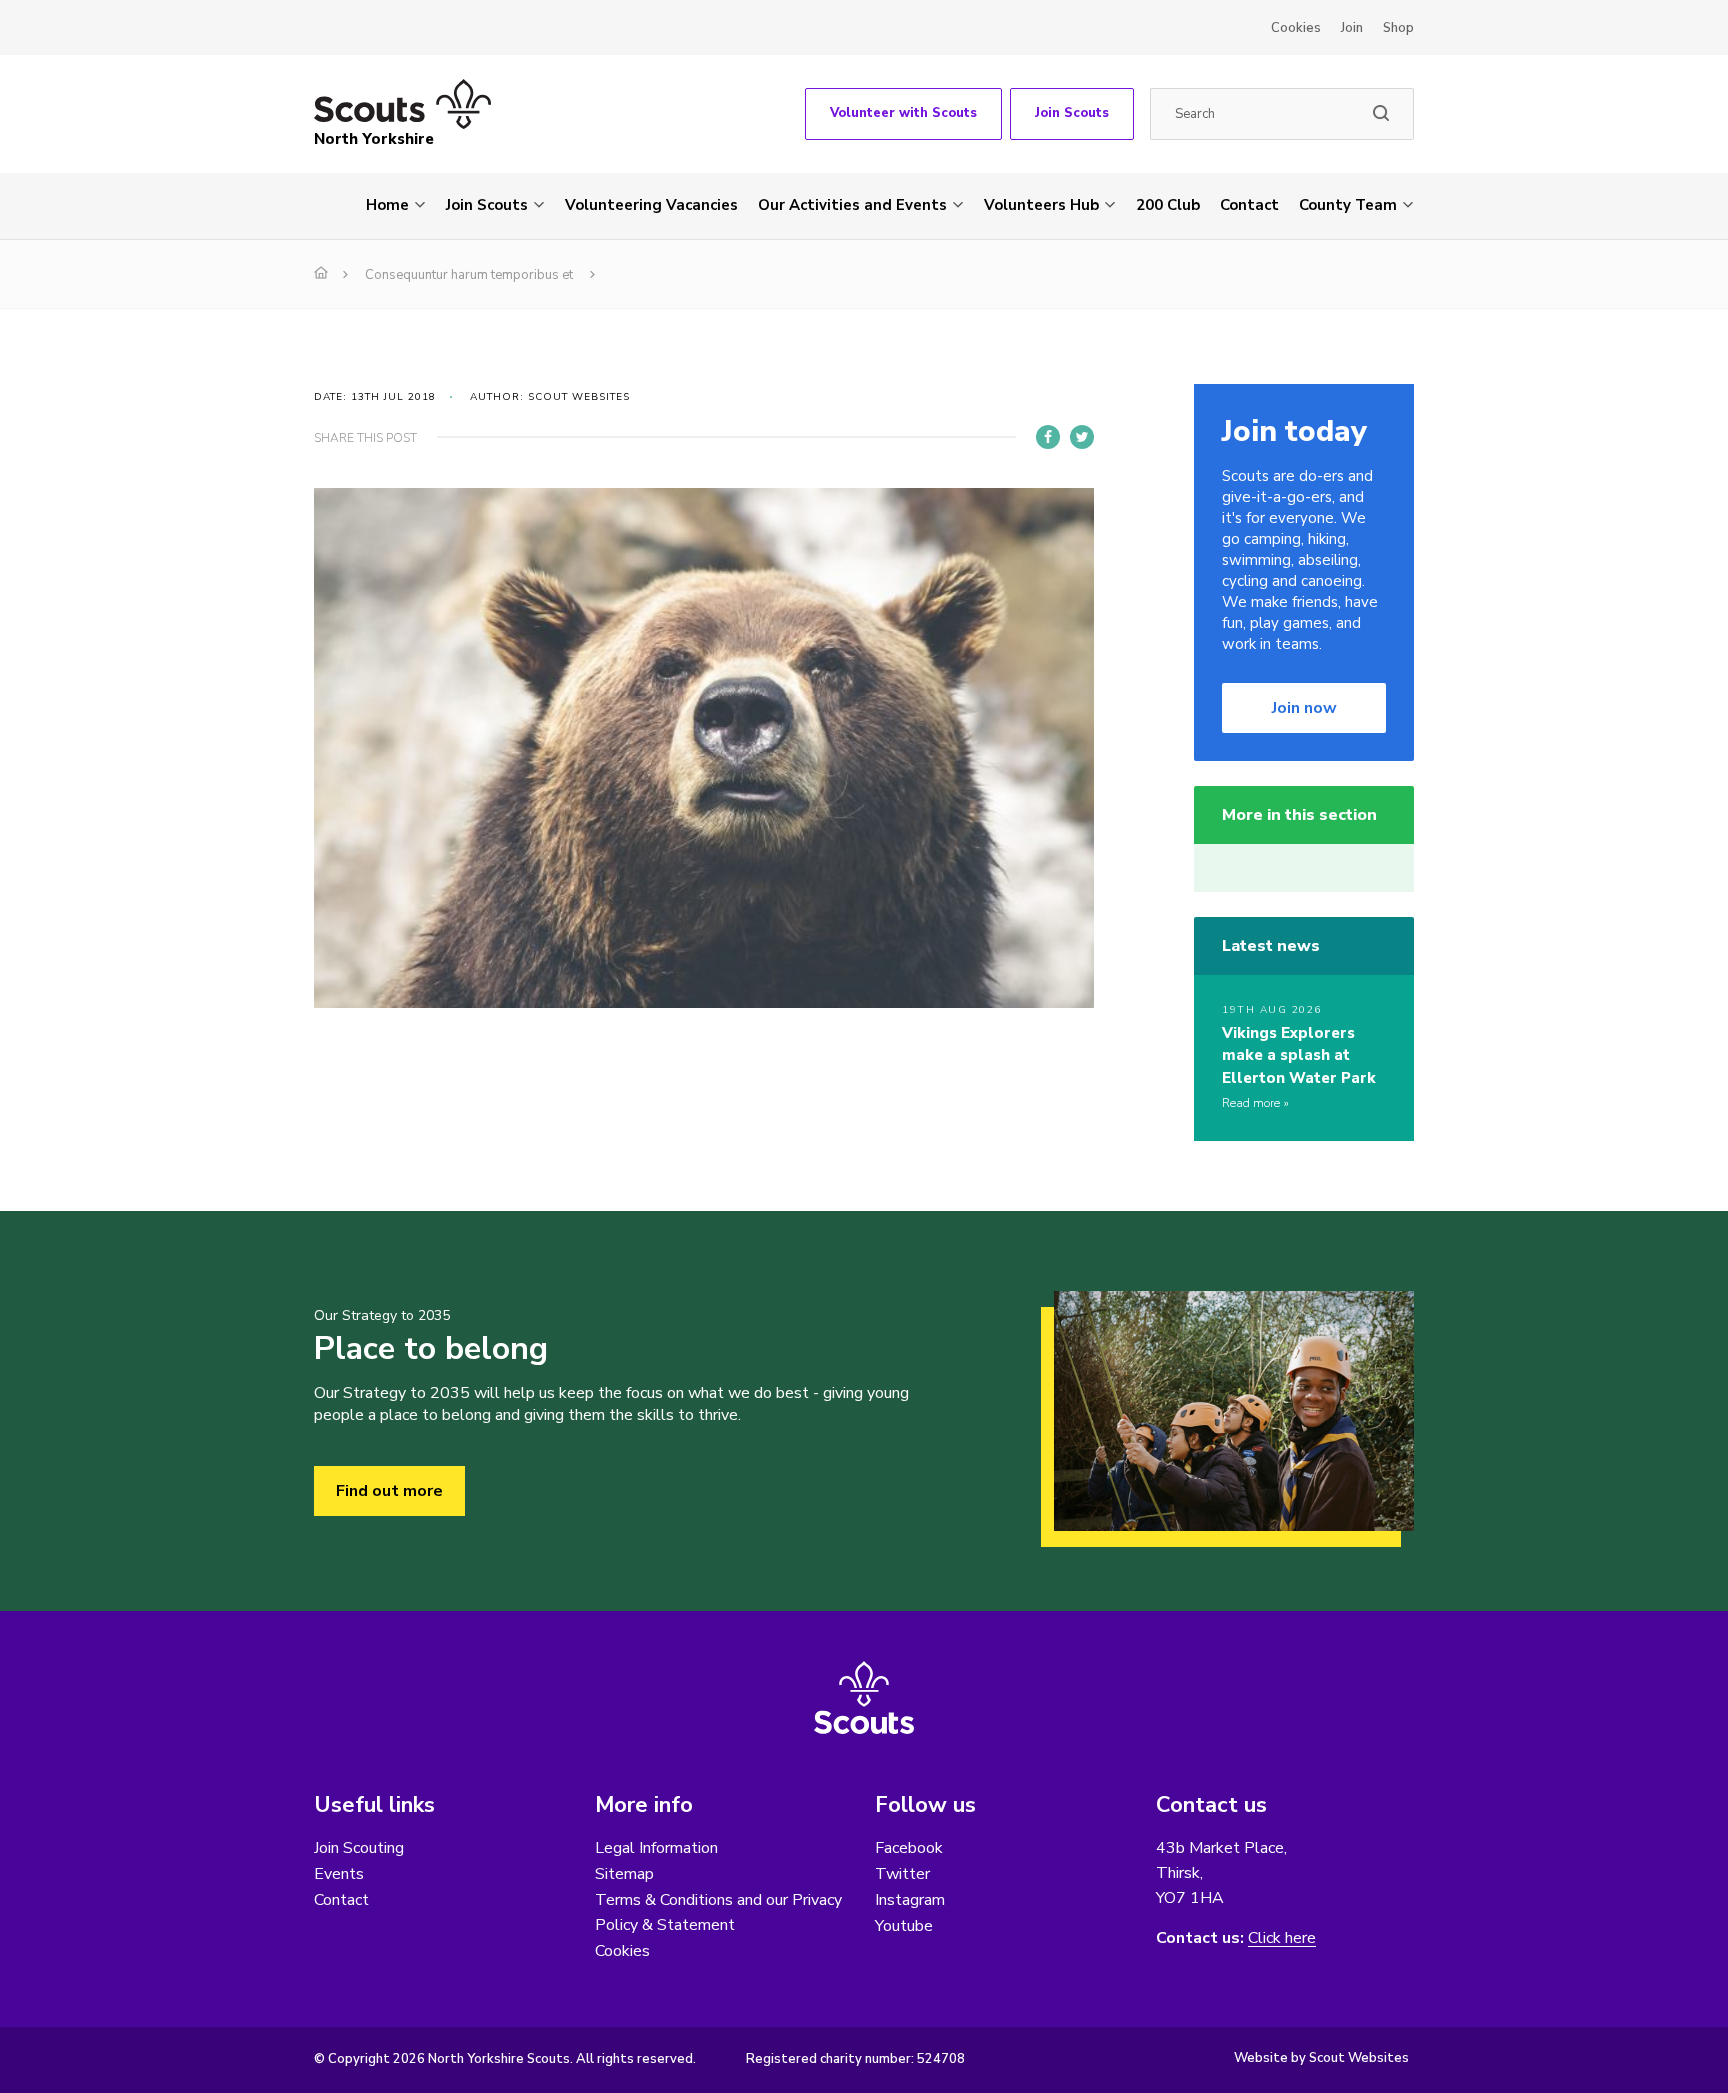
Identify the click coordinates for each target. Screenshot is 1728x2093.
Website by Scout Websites (1321, 2058)
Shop (1398, 28)
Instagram (910, 1900)
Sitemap (624, 1874)
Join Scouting (359, 1848)
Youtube (904, 1926)
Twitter (902, 1874)
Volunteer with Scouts (903, 113)
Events (339, 1874)
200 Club (1168, 205)
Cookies (1296, 28)
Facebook (909, 1848)
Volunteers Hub (1041, 205)
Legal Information (656, 1848)
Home (387, 205)
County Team (1348, 205)
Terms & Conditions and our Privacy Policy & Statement (718, 1912)
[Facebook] (1048, 437)
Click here (1282, 1938)
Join (1352, 28)
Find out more (389, 1491)
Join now (1304, 708)
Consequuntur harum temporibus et (469, 275)
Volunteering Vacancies (651, 205)
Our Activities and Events (852, 205)
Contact (1249, 205)
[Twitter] (1082, 437)
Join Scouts (1072, 113)
